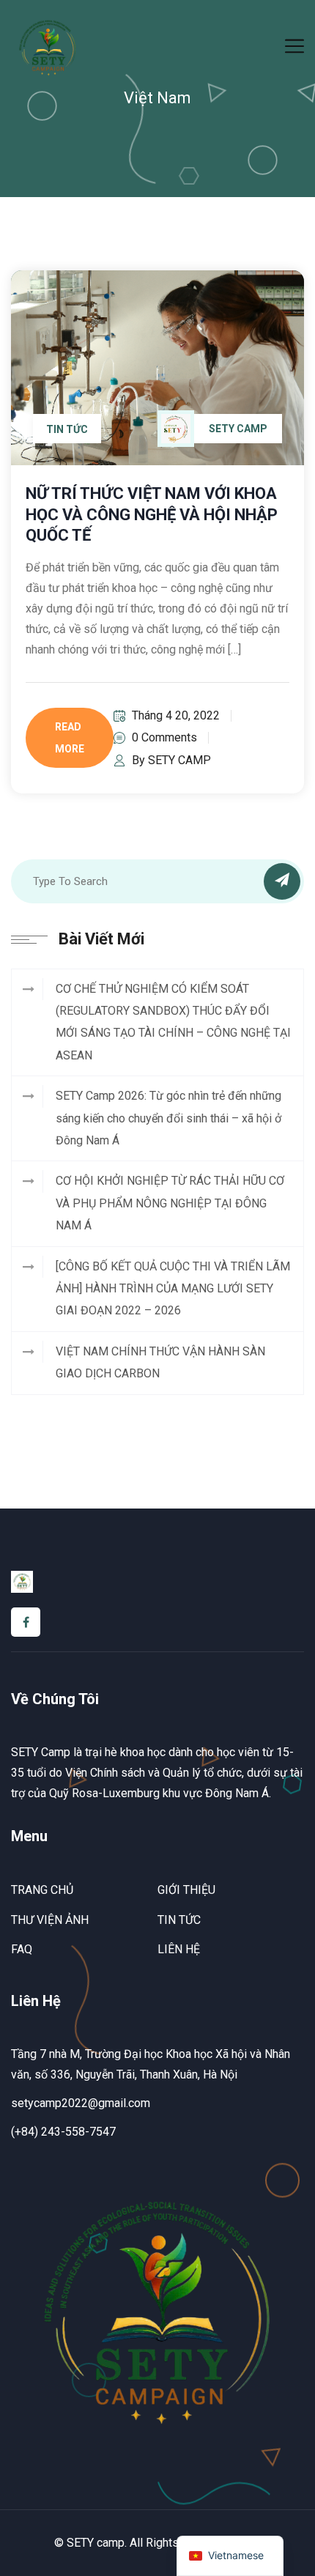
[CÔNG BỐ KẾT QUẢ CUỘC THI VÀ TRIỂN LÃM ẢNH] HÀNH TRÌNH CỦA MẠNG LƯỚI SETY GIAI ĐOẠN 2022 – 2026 (173, 1289)
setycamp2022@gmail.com (81, 2103)
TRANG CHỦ (42, 1890)
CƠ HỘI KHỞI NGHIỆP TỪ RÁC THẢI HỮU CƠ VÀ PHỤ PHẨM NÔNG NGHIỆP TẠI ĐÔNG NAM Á (170, 1203)
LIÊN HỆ (179, 1949)
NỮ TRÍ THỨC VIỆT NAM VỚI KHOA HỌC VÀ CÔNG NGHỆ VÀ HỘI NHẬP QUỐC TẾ (152, 514)
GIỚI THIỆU (186, 1890)
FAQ (22, 1949)
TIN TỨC (179, 1920)
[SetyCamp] (48, 47)
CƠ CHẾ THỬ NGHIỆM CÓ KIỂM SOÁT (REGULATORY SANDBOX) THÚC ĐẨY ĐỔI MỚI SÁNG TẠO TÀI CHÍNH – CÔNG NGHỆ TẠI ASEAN (173, 1022)
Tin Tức (67, 429)
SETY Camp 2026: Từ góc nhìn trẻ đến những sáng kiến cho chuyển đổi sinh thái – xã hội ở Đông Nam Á (168, 1118)
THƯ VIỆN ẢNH (50, 1920)
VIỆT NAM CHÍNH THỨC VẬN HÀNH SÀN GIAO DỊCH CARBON (160, 1362)
